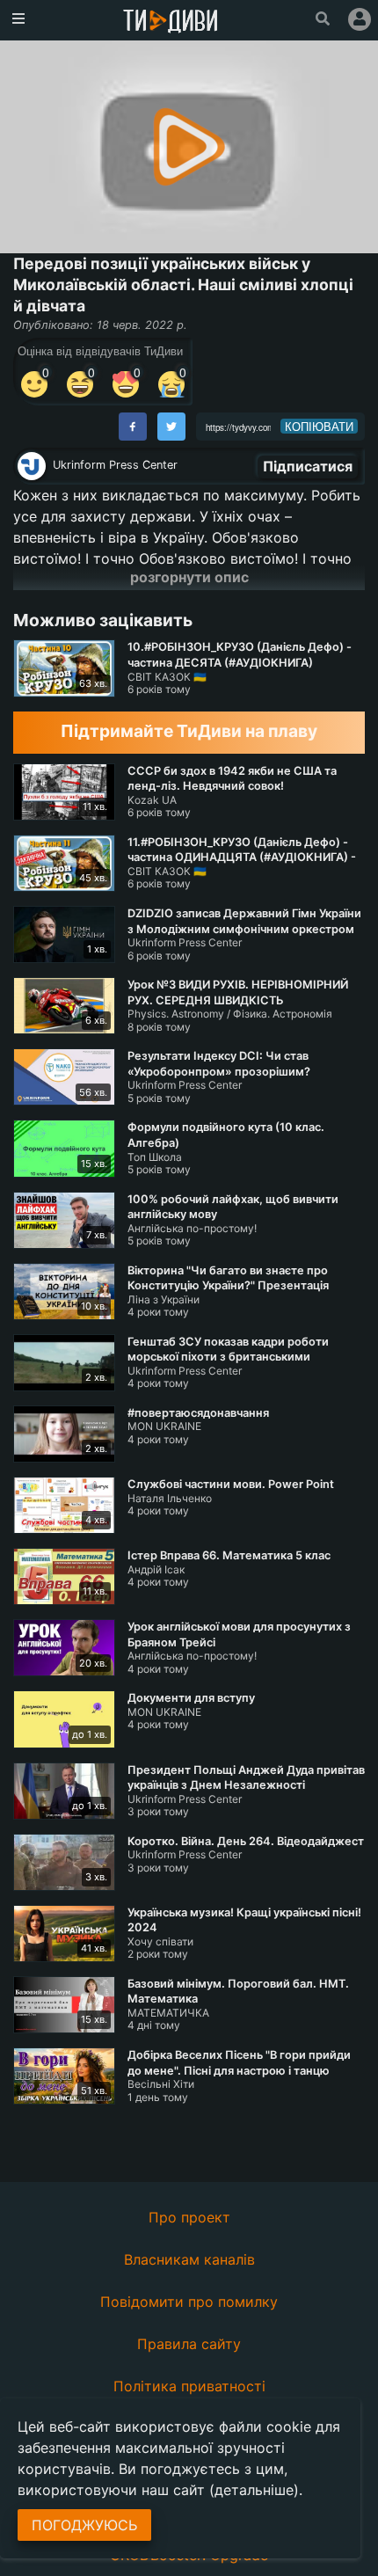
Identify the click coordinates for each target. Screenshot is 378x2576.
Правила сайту (189, 2344)
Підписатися (308, 466)
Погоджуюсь (84, 2525)
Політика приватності (189, 2386)
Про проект (189, 2217)
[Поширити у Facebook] (133, 427)
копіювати (319, 427)
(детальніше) (254, 2490)
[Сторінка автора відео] (32, 466)
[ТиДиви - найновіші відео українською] (171, 22)
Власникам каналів (189, 2259)
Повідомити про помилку (189, 2302)
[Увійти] (360, 19)
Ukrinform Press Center (115, 465)
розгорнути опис (189, 577)
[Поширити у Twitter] (171, 427)
